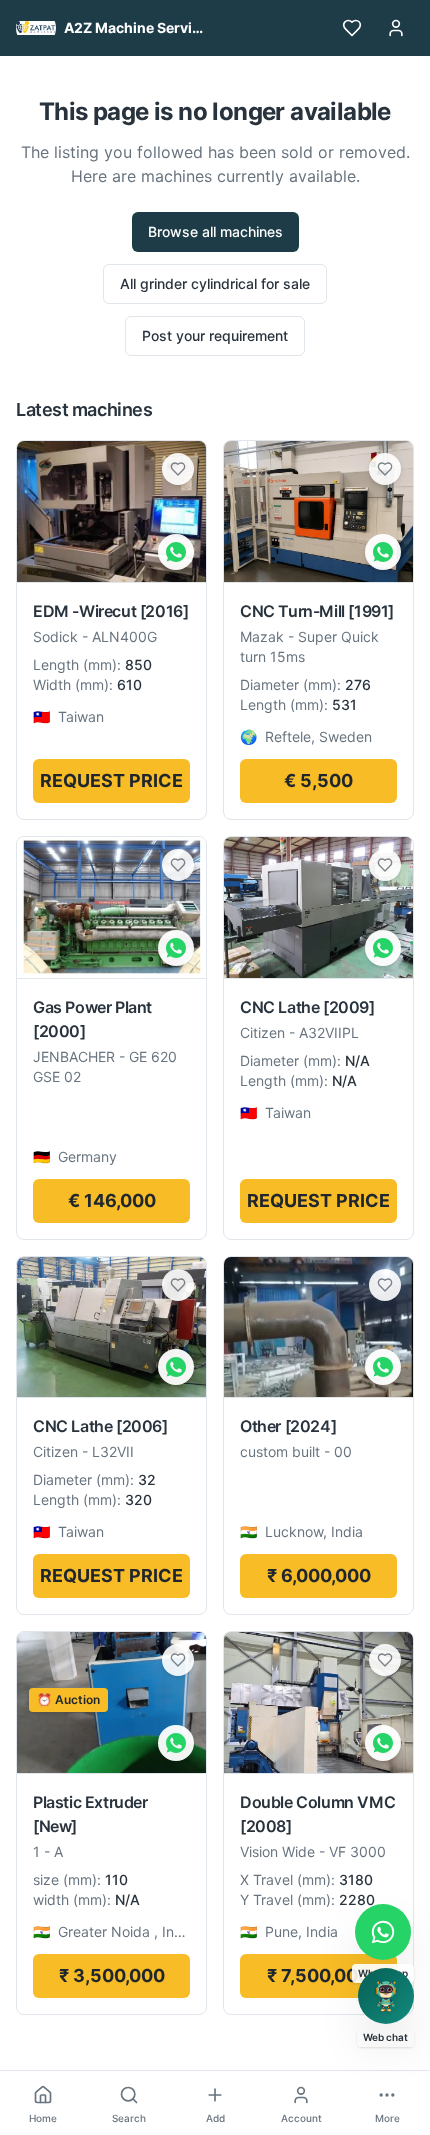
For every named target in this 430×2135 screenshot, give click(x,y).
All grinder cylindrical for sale (215, 283)
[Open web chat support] (386, 1996)
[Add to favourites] (178, 469)
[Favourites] (352, 28)
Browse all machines (215, 231)
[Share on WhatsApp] (176, 552)
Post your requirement (215, 335)
